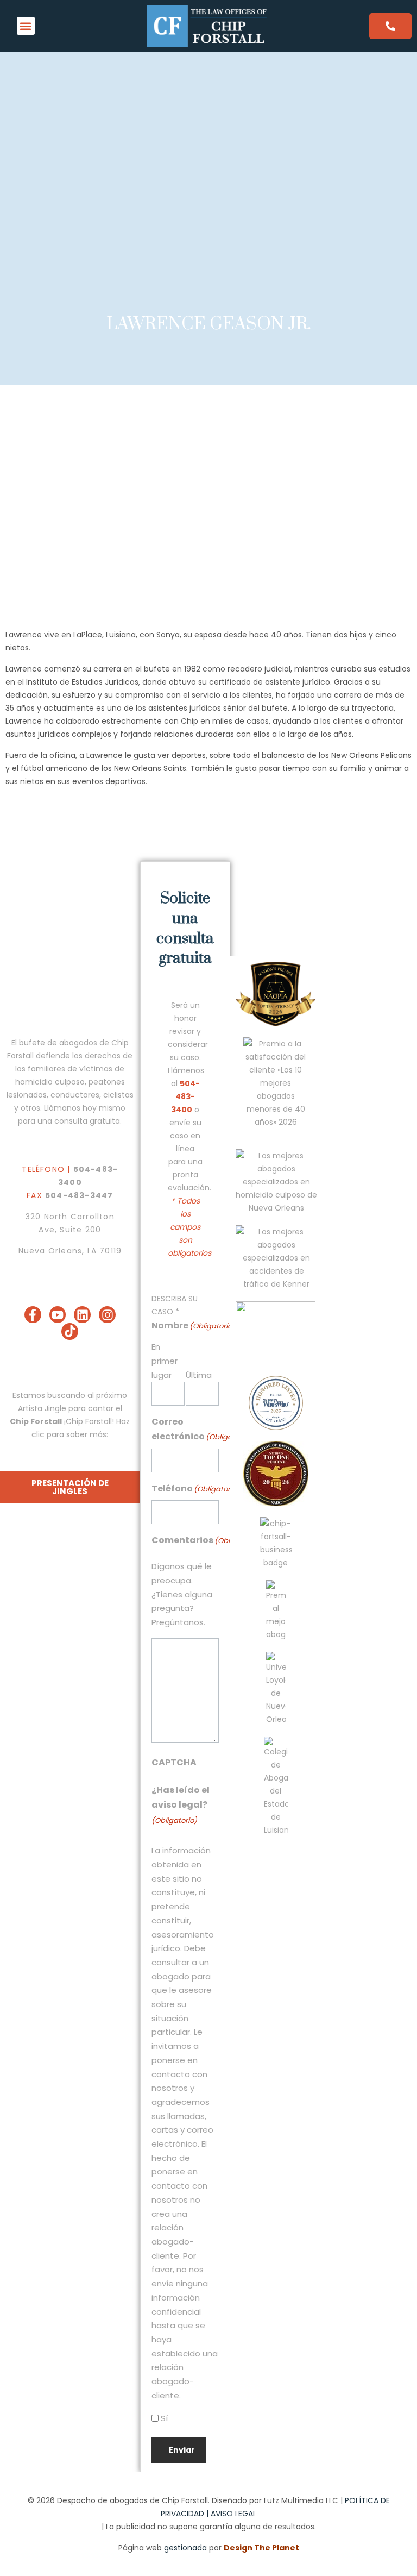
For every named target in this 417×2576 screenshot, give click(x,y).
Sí (164, 2418)
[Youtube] (58, 1315)
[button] (26, 26)
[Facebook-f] (33, 1315)
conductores (75, 1095)
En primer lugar (165, 1361)
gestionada (185, 2548)
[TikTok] (70, 1331)
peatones (107, 1082)
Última (199, 1375)
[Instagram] (107, 1315)
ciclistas (118, 1095)
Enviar (182, 2450)
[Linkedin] (82, 1315)
